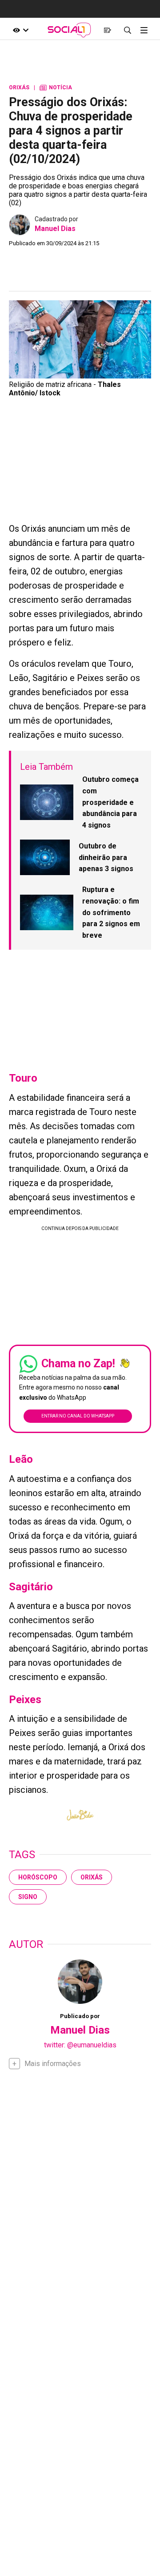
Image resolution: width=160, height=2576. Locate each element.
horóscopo (38, 1877)
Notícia (56, 88)
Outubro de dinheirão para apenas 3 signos (106, 857)
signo (28, 1897)
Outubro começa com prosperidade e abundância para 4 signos (110, 802)
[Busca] (127, 30)
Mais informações (53, 2064)
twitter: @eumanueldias (80, 2045)
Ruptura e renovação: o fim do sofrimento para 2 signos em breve (111, 912)
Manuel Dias (55, 229)
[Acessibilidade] (21, 30)
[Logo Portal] (69, 30)
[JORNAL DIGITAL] (107, 30)
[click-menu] (144, 30)
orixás (92, 1877)
